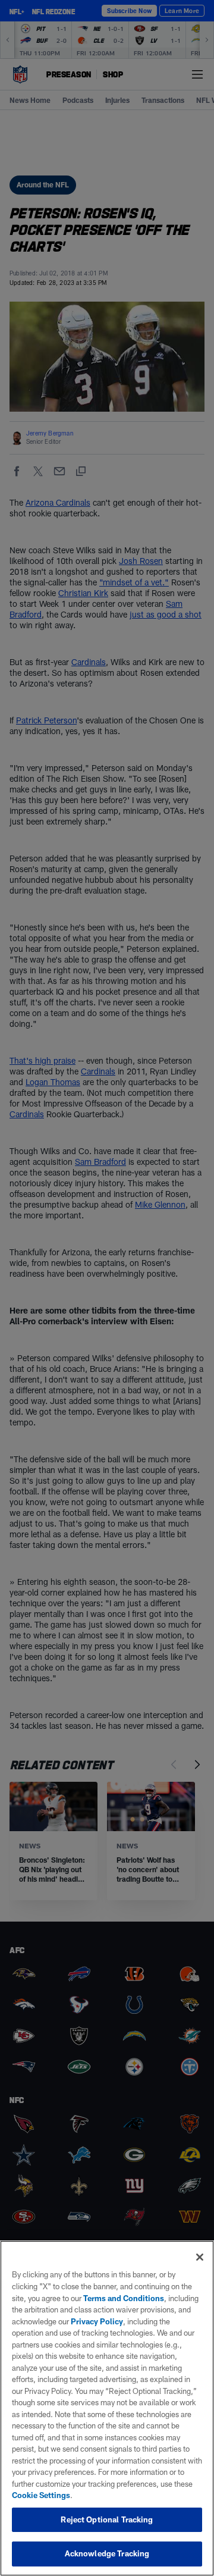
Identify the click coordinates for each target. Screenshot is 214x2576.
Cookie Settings (41, 2495)
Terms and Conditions (124, 2298)
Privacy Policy (97, 2321)
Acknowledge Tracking (107, 2553)
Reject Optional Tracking (107, 2519)
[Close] (200, 2257)
